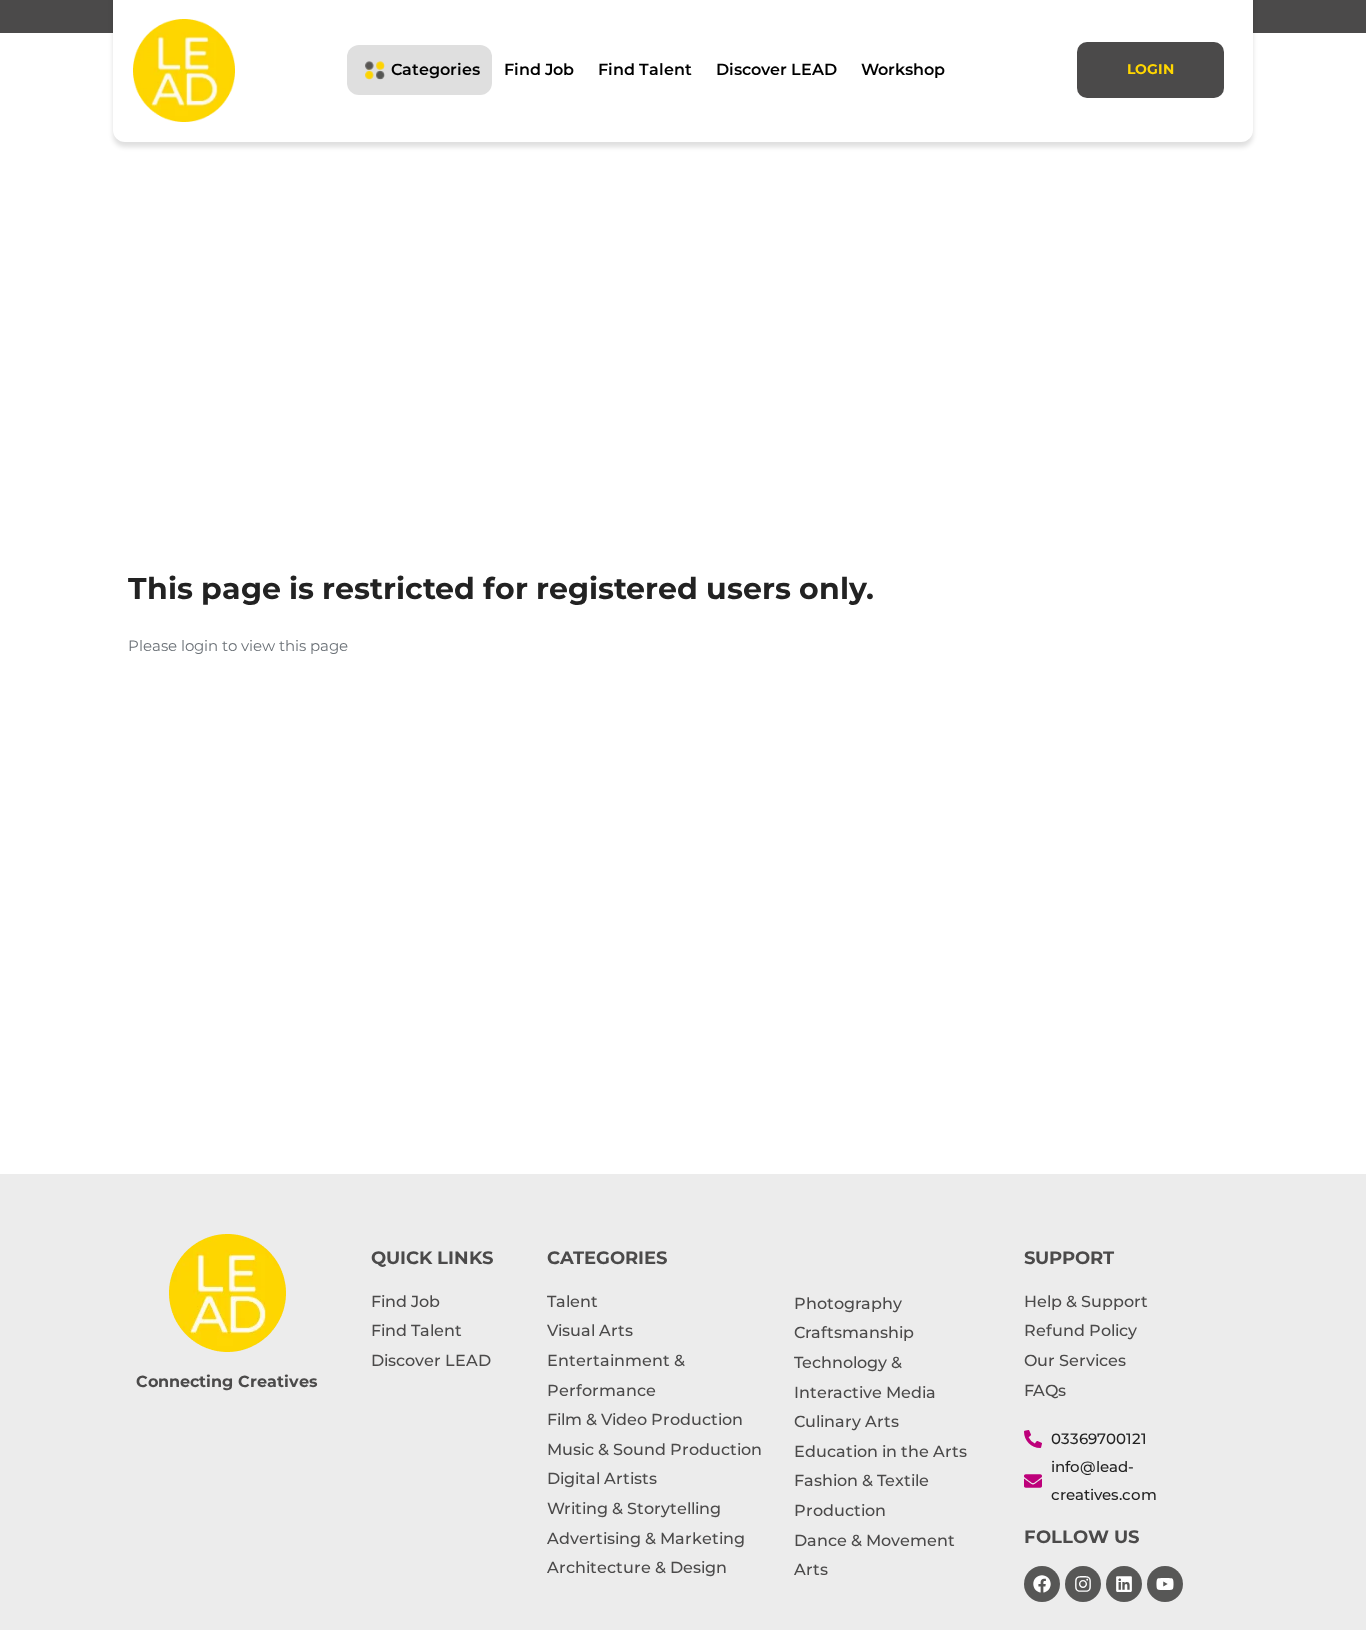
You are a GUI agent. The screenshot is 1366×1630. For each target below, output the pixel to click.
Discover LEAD (776, 69)
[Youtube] (1165, 1584)
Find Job (539, 69)
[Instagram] (1083, 1584)
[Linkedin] (1124, 1584)
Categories (435, 69)
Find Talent (645, 69)
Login (1150, 69)
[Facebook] (1042, 1584)
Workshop (903, 69)
